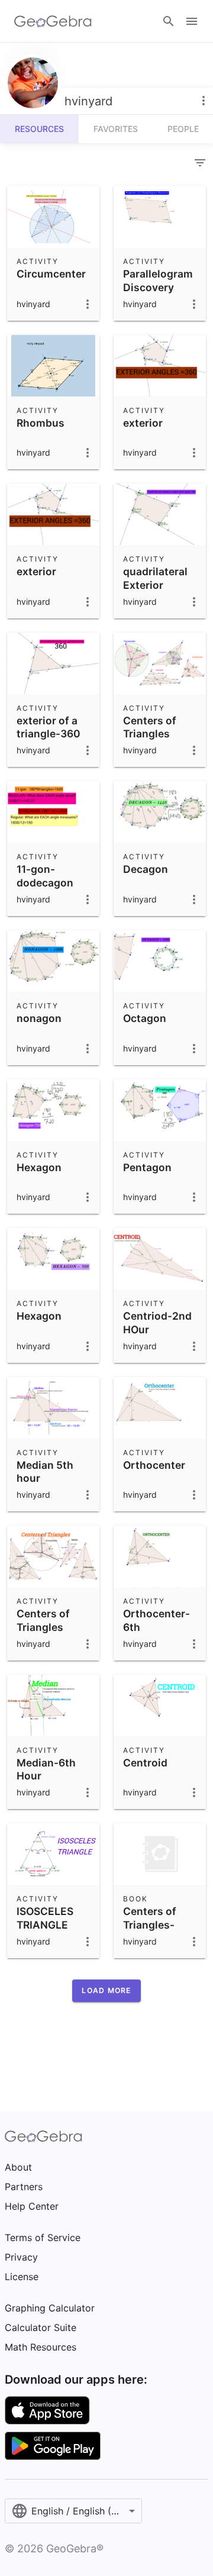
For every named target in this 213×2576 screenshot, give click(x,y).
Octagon (145, 1018)
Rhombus (41, 423)
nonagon (39, 1018)
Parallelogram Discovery (158, 280)
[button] (106, 1991)
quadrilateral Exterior (155, 578)
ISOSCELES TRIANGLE (45, 1918)
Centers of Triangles (150, 727)
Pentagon (147, 1167)
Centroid (145, 1763)
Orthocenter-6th (156, 1620)
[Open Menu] (192, 21)
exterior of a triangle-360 (49, 727)
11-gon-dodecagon (45, 876)
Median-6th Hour (46, 1769)
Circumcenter (51, 274)
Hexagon (39, 1167)
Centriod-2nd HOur (157, 1322)
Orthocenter (154, 1465)
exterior (143, 423)
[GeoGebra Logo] (53, 21)
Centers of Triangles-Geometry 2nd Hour (159, 1931)
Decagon (146, 869)
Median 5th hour (45, 1471)
